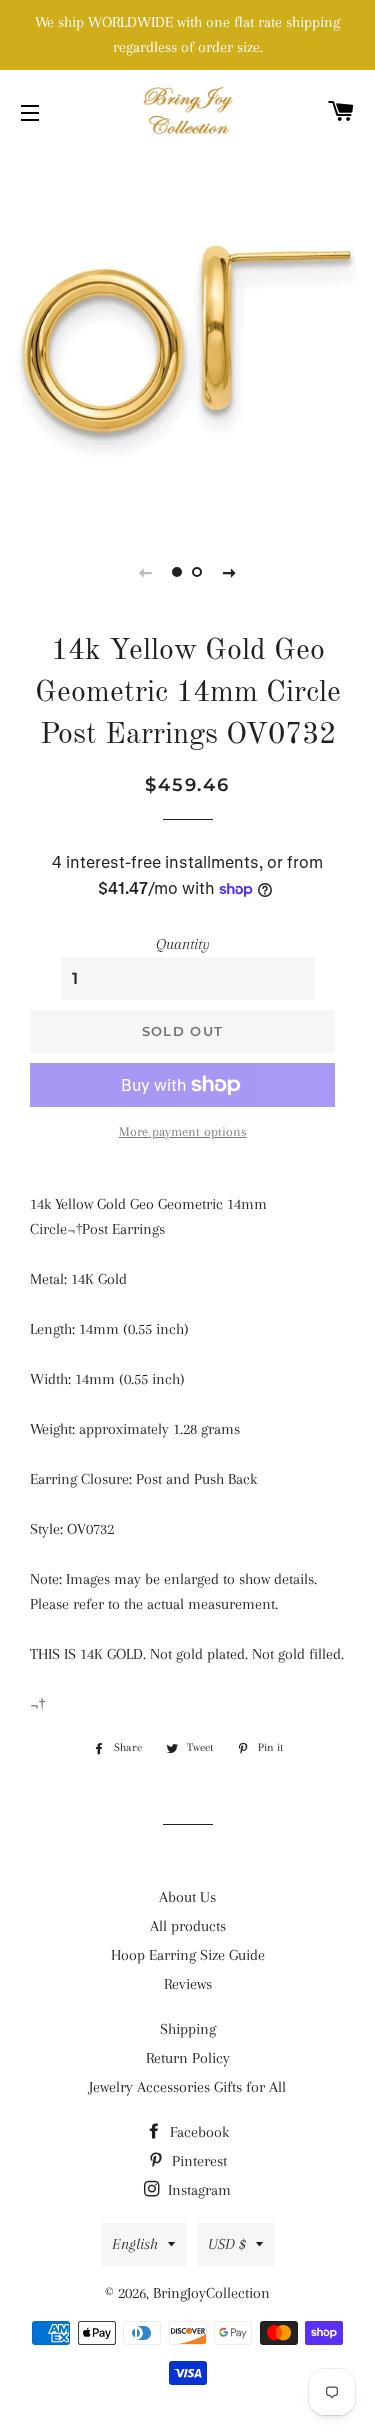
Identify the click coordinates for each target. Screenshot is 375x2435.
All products (188, 1926)
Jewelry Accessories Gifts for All (187, 2087)
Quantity (183, 944)
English (135, 2244)
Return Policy (188, 2058)
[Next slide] (230, 572)
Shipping (188, 2029)
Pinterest (197, 2161)
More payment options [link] (183, 1131)
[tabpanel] (187, 337)
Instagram (197, 2190)
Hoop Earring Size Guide (188, 1955)
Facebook (197, 2132)
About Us (187, 1897)
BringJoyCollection (211, 2293)
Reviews (188, 1984)
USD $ (227, 2244)
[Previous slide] (146, 572)
